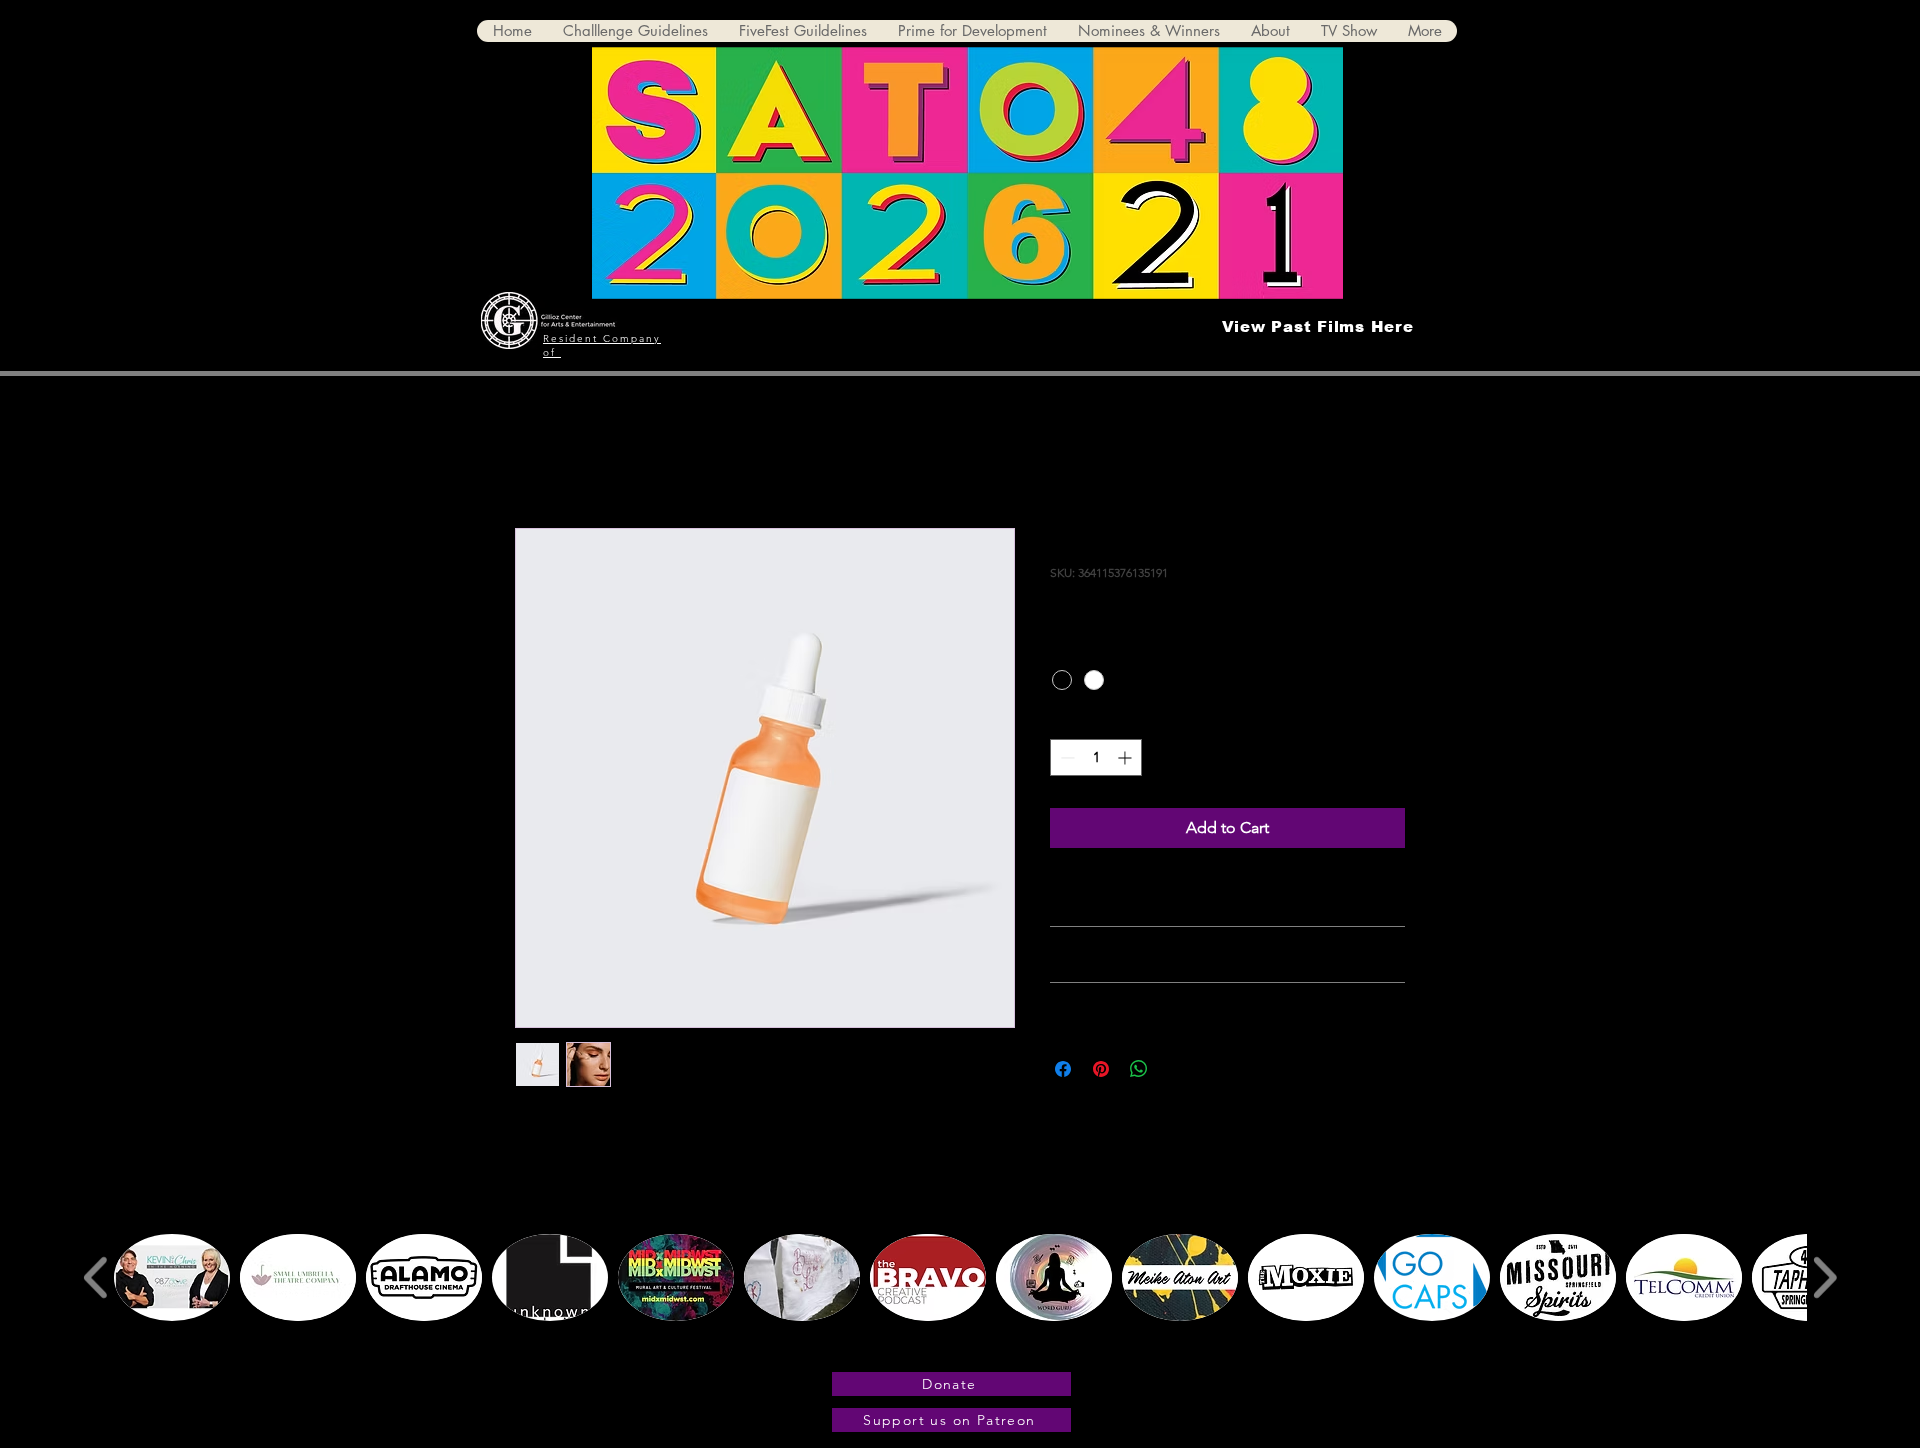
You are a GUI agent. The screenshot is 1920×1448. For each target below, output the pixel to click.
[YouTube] (1353, 1350)
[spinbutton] (1096, 757)
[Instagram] (1325, 1350)
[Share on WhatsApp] (1139, 1069)
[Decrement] (1065, 757)
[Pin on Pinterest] (1101, 1069)
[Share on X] (1177, 1069)
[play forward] (1824, 1277)
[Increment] (1126, 757)
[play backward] (96, 1277)
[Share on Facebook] (1063, 1069)
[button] (172, 1277)
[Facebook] (1297, 1350)
